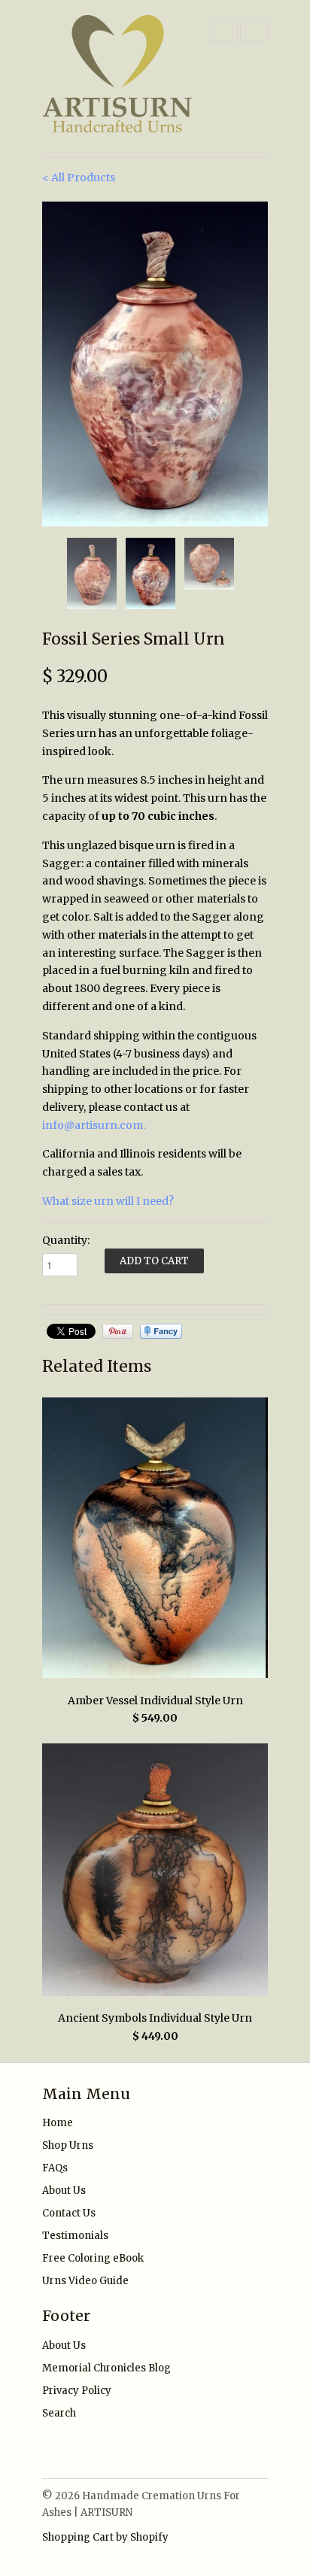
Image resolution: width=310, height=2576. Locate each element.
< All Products (79, 177)
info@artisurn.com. (94, 1125)
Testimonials (75, 2236)
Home (58, 2123)
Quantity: (66, 1240)
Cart (254, 30)
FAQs (55, 2168)
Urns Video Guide (85, 2281)
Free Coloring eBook (93, 2258)
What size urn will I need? (108, 1201)
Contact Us (69, 2213)
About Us (64, 2191)
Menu (223, 30)
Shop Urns (68, 2145)
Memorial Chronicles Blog (106, 2368)
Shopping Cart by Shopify (105, 2537)
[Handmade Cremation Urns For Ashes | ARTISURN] (117, 79)
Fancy (161, 1331)
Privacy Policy (77, 2391)
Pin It (118, 1331)
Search (59, 2413)
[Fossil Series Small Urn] (155, 364)
